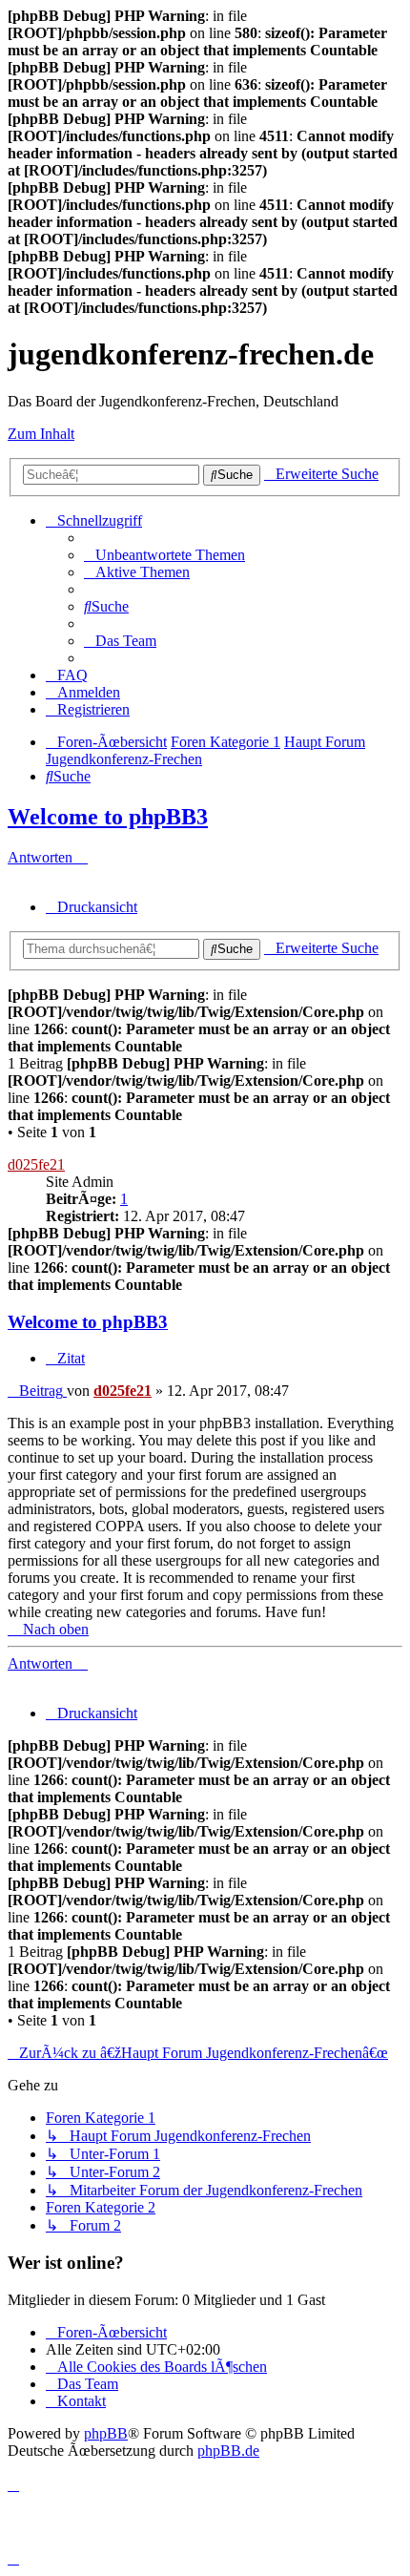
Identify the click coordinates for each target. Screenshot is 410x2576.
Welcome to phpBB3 (108, 817)
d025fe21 (36, 1164)
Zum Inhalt (41, 434)
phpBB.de (228, 2451)
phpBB (106, 2433)
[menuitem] (164, 555)
